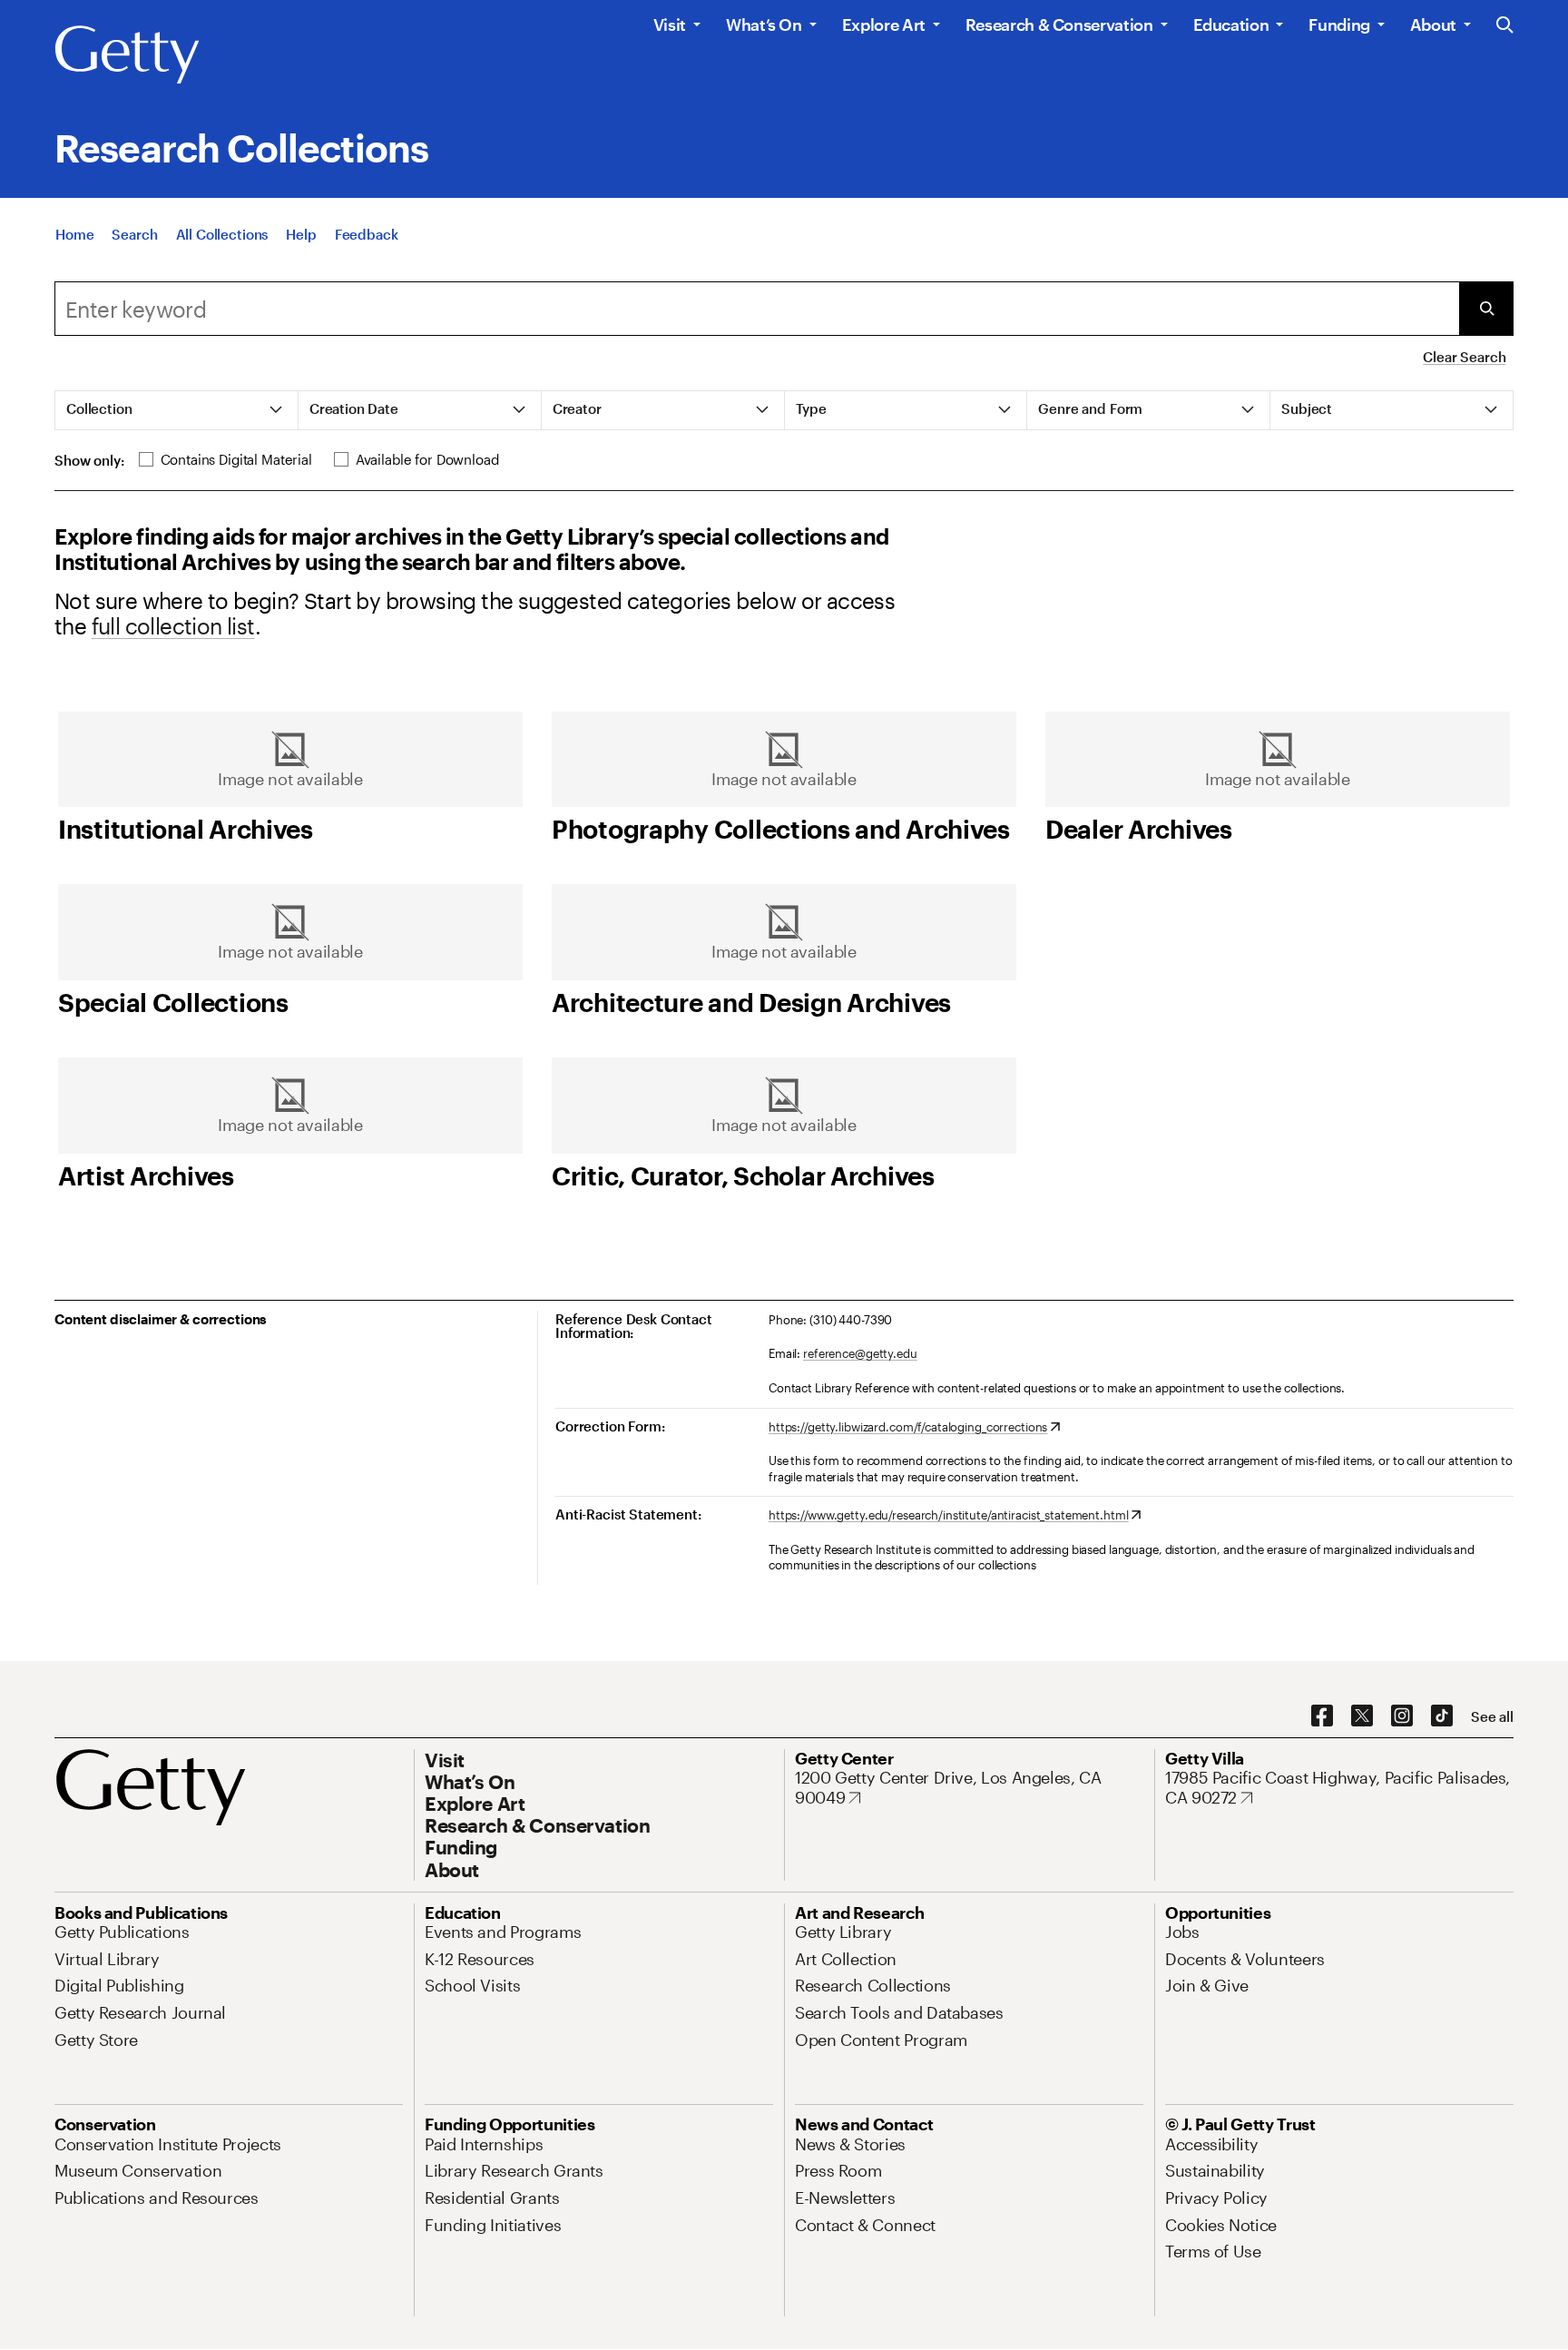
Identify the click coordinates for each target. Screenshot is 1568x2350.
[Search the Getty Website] (1505, 26)
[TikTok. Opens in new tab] (1442, 1716)
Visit (670, 25)
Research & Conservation (1059, 25)
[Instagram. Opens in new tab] (1402, 1716)
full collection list (173, 626)
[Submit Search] (1486, 309)
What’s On (764, 25)
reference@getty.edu (860, 1353)
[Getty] (127, 55)
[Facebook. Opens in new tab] (1322, 1716)
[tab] (177, 410)
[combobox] (757, 309)
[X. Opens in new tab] (1362, 1716)
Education (1231, 25)
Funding (1339, 25)
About (1433, 25)
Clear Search (1464, 357)
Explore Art (884, 25)
